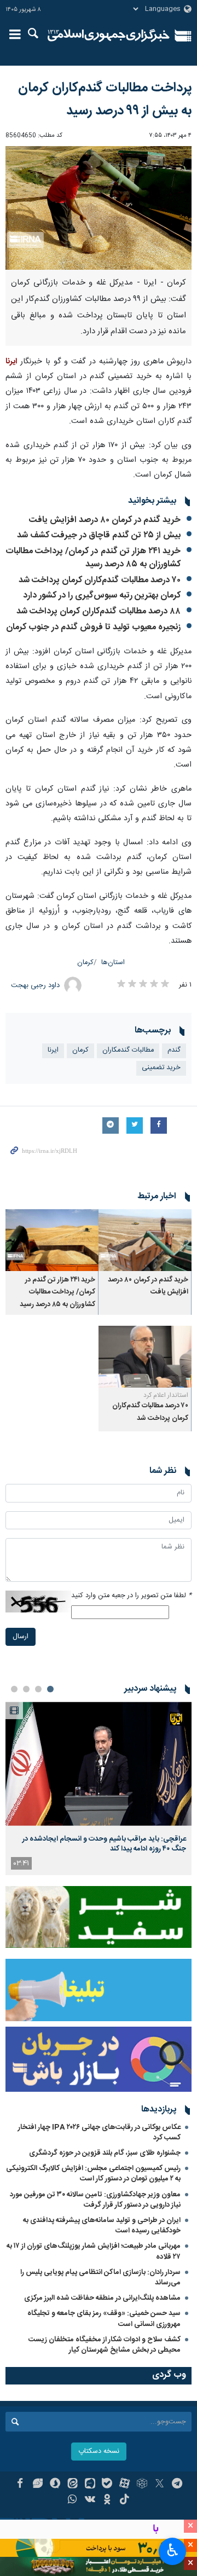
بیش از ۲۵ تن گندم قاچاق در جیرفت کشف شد (99, 535)
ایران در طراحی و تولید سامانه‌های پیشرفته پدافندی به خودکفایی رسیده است (102, 2226)
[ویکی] (90, 2500)
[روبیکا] (142, 2485)
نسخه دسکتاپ (99, 2452)
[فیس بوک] (20, 2485)
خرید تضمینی (161, 1068)
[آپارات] (124, 2485)
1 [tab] (50, 1689)
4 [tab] (14, 1689)
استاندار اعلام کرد (166, 1395)
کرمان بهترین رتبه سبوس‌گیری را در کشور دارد (102, 596)
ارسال (21, 1637)
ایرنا (109, 36)
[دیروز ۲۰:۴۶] (99, 1764)
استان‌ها (113, 963)
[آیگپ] (90, 2485)
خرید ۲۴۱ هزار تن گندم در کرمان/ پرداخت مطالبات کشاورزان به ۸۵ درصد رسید (93, 558)
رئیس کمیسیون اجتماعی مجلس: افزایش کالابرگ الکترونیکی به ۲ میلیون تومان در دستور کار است (93, 2174)
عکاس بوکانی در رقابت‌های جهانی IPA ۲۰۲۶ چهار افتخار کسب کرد (99, 2133)
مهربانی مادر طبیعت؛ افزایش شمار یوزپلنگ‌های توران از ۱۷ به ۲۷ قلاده (94, 2251)
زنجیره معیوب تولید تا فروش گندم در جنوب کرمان (93, 627)
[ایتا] (73, 2485)
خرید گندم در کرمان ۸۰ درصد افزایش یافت (105, 520)
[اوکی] (108, 2500)
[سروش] (55, 2485)
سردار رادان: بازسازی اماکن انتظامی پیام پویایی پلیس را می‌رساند (100, 2278)
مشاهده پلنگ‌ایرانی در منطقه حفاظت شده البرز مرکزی (102, 2298)
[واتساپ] (73, 2500)
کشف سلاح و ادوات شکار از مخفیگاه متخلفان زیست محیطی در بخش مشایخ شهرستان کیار (105, 2345)
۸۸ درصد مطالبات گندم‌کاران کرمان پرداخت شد (99, 611)
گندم (174, 1050)
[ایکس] (160, 2485)
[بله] (108, 2485)
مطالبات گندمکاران (128, 1050)
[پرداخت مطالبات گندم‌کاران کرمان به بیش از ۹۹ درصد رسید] (99, 208)
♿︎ (173, 2550)
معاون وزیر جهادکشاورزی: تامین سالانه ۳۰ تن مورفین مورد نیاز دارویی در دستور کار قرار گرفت (95, 2200)
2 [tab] (38, 1689)
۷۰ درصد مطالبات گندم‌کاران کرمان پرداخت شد (99, 580)
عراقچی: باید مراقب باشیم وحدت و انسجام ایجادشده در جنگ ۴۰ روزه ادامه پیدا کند (104, 1844)
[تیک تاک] (124, 2500)
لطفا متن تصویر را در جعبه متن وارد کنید (131, 1596)
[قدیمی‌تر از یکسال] (145, 1240)
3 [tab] (26, 1689)
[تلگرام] (177, 2485)
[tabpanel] (99, 1788)
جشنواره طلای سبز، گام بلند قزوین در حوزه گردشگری (105, 2153)
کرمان (85, 963)
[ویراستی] (37, 2485)
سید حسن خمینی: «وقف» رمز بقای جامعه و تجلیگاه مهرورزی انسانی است (104, 2319)
